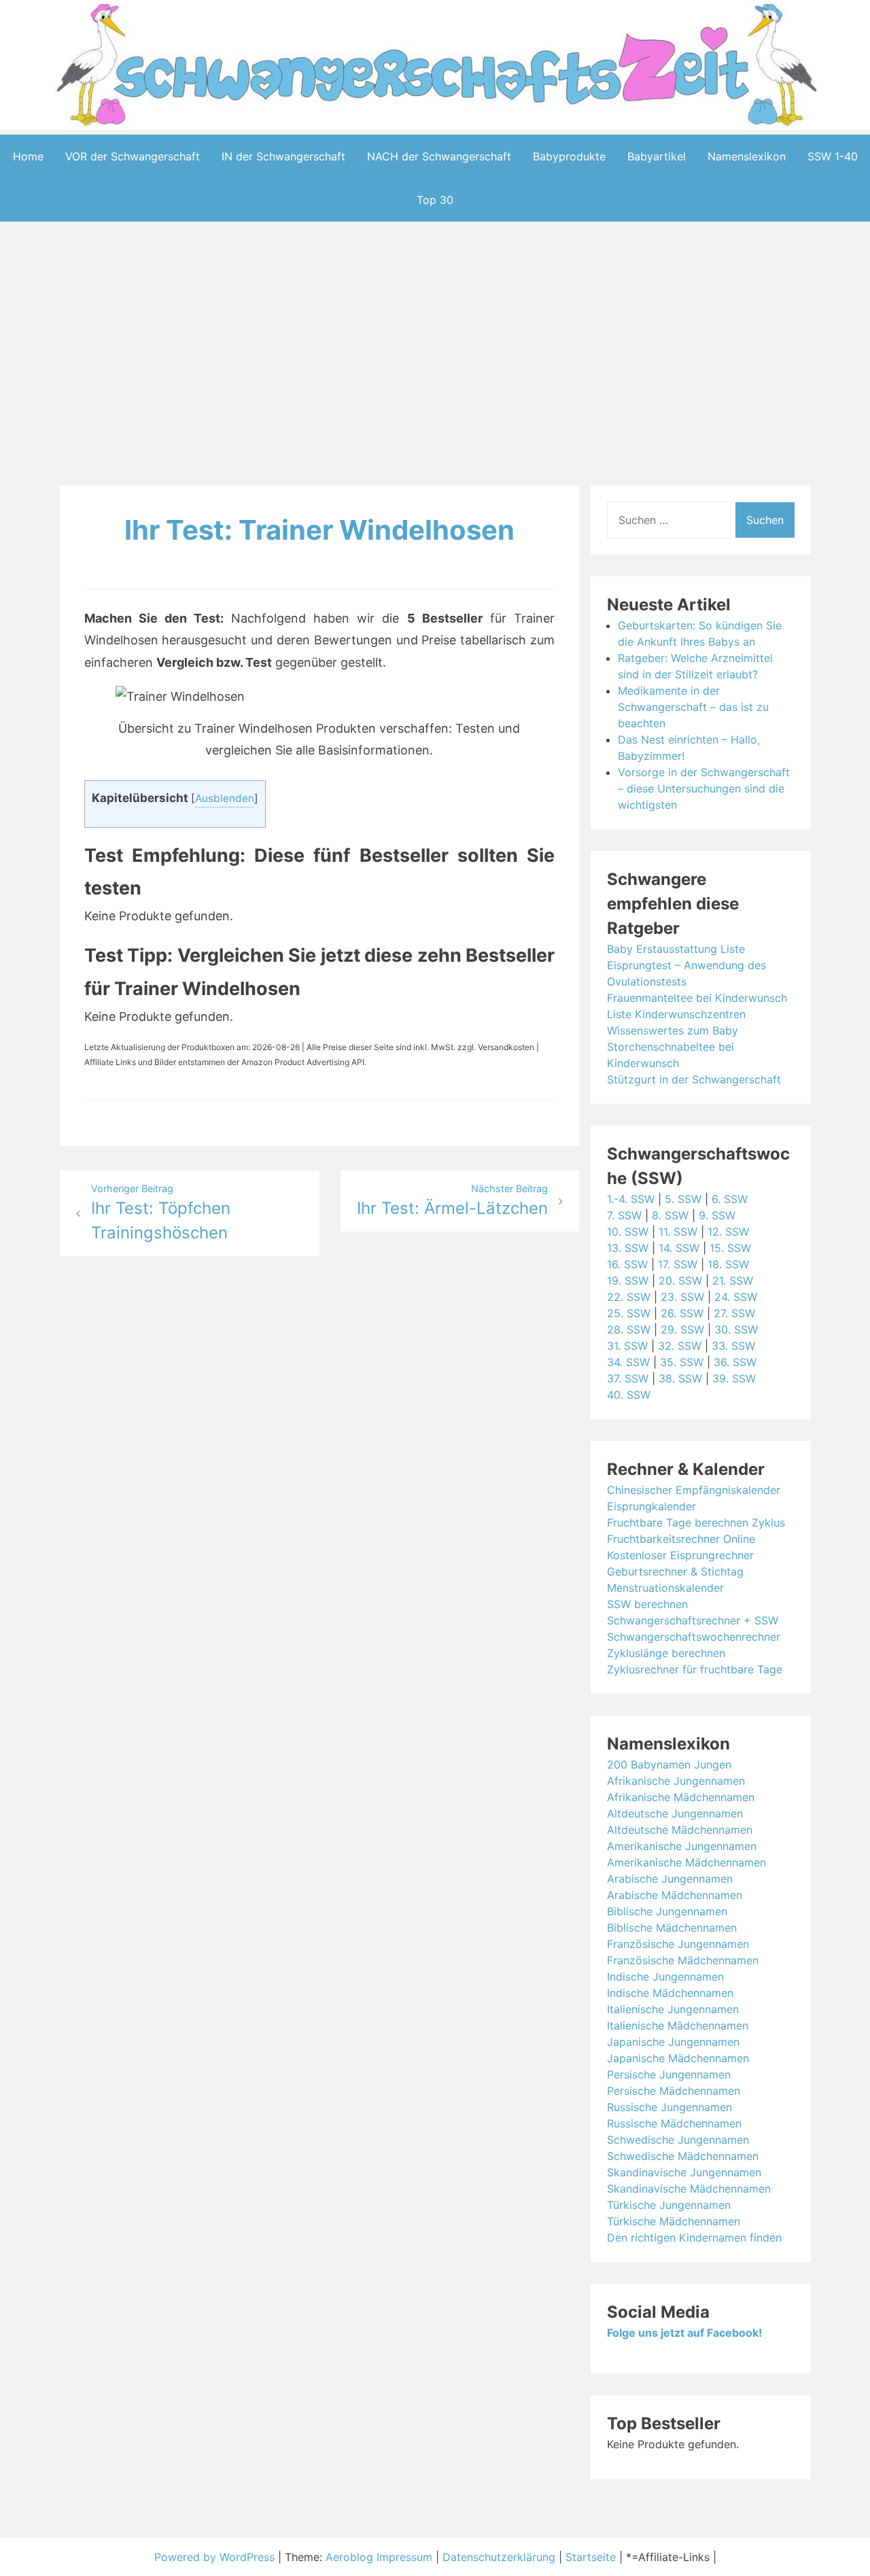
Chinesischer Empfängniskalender (694, 1490)
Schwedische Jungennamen (678, 2140)
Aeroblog (349, 2557)
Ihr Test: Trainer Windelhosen (319, 530)
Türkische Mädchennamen (674, 2221)
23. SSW (682, 1297)
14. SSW (679, 1248)
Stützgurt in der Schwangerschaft (694, 1079)
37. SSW (628, 1378)
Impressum (404, 2557)
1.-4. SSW (631, 1199)
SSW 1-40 (833, 156)
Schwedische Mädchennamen (683, 2156)
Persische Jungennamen (669, 2074)
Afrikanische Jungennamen (676, 1781)
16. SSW (627, 1264)
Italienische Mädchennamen (678, 2025)
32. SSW (680, 1346)
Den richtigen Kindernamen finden (694, 2238)
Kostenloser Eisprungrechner (680, 1555)
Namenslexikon (747, 156)
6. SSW (730, 1199)
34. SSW (628, 1362)
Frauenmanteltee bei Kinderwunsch (697, 998)
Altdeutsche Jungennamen (675, 1813)
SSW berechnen (647, 1604)
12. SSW (728, 1232)
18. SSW (728, 1264)
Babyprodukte (569, 156)
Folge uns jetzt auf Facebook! (684, 2333)
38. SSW (680, 1378)
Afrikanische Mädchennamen (681, 1797)
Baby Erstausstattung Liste (676, 949)
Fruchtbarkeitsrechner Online (681, 1539)
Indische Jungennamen (665, 1977)
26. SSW (682, 1313)
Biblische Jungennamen (667, 1911)
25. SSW (629, 1313)
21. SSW (733, 1281)
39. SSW (734, 1378)
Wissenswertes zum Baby (673, 1030)
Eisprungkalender (651, 1506)
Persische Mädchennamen (674, 2091)
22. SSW (629, 1297)
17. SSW (678, 1264)
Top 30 (435, 200)
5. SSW (683, 1199)
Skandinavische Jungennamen (684, 2172)
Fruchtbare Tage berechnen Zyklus (696, 1522)
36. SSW (735, 1362)
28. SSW (629, 1329)
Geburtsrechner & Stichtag (675, 1571)
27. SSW (734, 1313)
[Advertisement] (435, 356)
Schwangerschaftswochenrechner (694, 1637)
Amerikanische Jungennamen (682, 1846)
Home (28, 156)
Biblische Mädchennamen (672, 1928)
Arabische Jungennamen (670, 1879)
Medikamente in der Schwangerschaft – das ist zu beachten (693, 707)
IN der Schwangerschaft (283, 156)
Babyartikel (657, 156)
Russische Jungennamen (669, 2107)
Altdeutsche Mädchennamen (680, 1830)
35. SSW (682, 1362)
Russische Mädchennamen (674, 2123)
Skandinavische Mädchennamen (689, 2189)
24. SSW (736, 1297)
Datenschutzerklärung (499, 2557)
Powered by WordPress (216, 2557)
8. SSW (670, 1215)
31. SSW (627, 1346)
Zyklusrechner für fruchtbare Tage (695, 1669)
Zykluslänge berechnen (666, 1653)
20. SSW (680, 1281)
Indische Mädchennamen (670, 1993)
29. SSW (682, 1329)
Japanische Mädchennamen (678, 2058)
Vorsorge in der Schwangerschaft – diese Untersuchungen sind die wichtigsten (704, 788)
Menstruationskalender (665, 1588)
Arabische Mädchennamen (675, 1895)
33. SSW (733, 1346)
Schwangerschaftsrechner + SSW (693, 1620)
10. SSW (628, 1232)
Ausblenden (225, 798)
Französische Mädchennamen (683, 1960)
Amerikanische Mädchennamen (686, 1862)
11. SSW (678, 1232)
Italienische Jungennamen (673, 2009)
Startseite (591, 2557)
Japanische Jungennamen (673, 2042)
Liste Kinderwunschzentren (676, 1014)
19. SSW (628, 1281)
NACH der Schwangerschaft (439, 156)
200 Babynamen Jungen (669, 1764)
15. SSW (730, 1248)
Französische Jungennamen (678, 1944)
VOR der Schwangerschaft (133, 156)
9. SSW (717, 1215)
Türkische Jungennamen (669, 2205)
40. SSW (629, 1395)
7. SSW (624, 1215)
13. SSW (628, 1248)
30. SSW (736, 1329)
